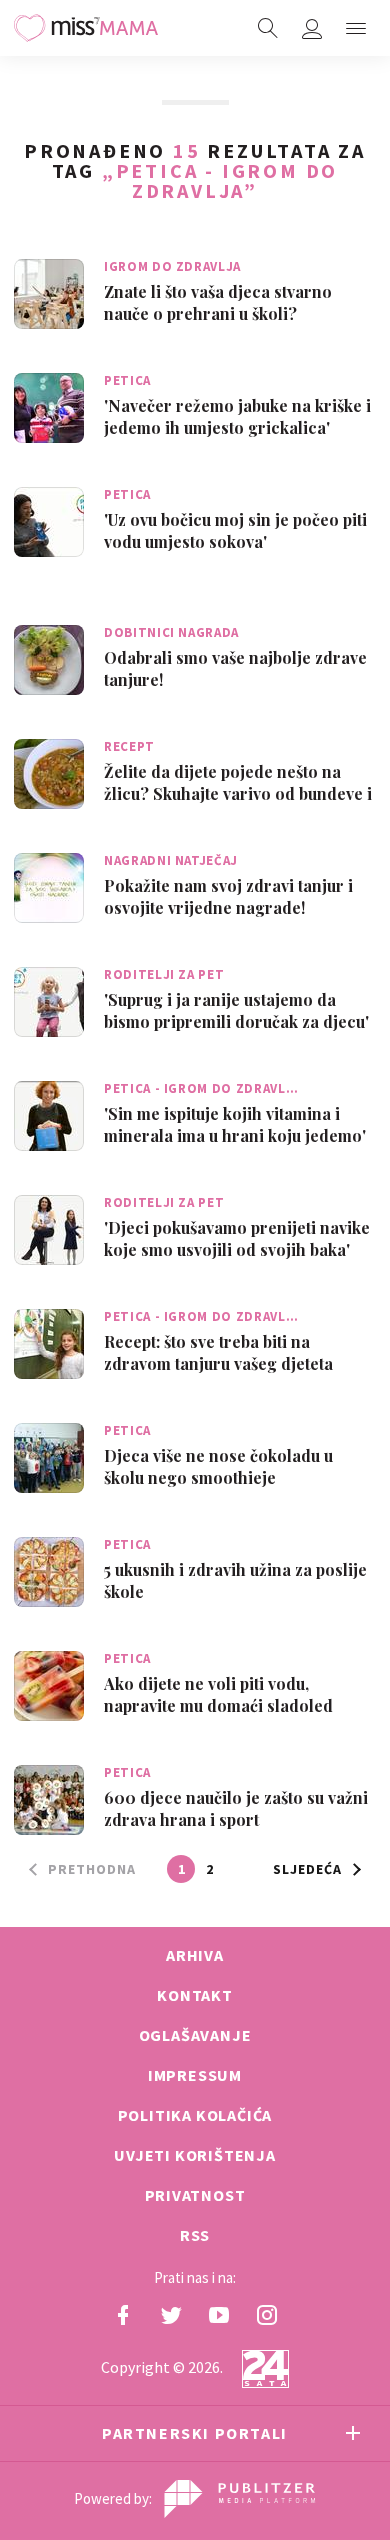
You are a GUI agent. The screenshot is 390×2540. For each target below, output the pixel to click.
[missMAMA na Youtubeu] (219, 2315)
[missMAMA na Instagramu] (267, 2315)
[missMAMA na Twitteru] (171, 2315)
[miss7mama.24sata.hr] (86, 28)
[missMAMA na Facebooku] (123, 2315)
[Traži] (268, 28)
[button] (356, 28)
